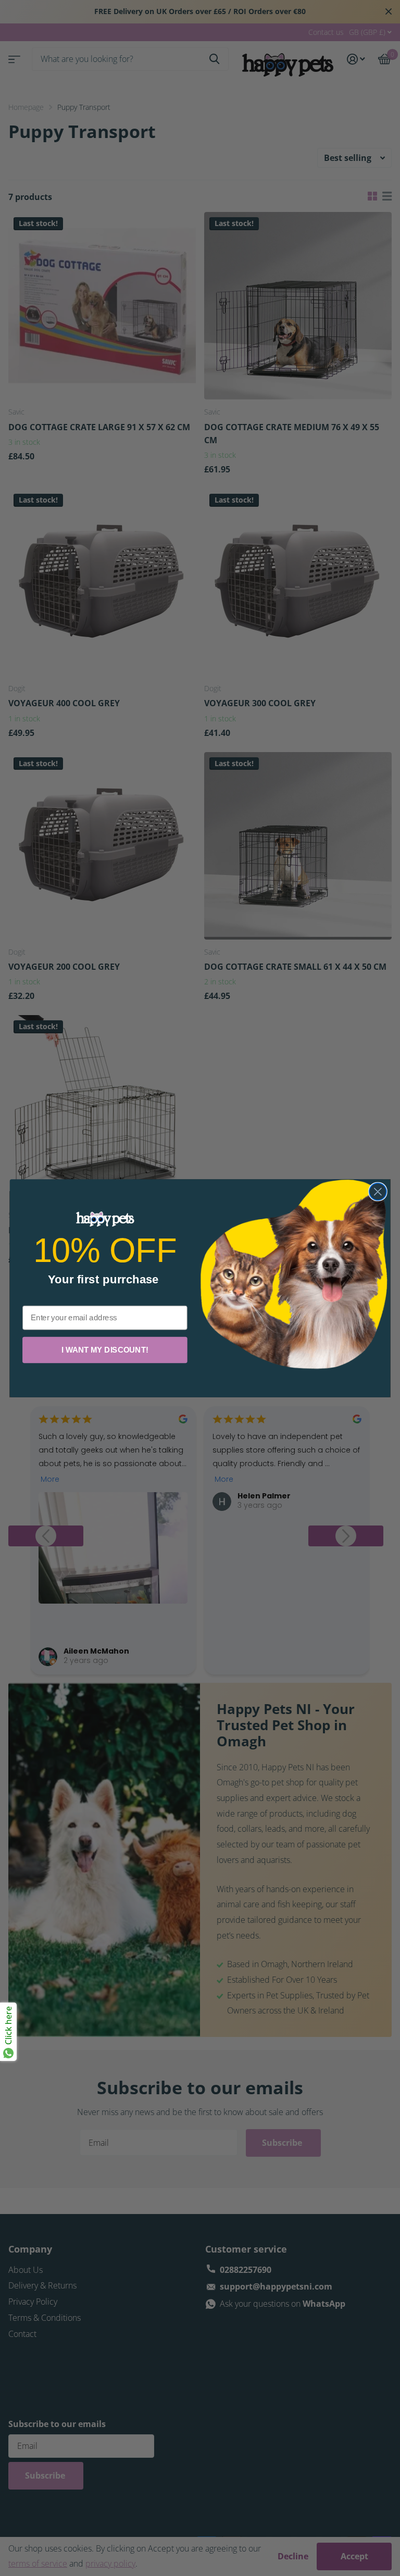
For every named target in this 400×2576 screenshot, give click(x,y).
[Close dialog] (378, 1191)
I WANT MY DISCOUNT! (105, 1349)
